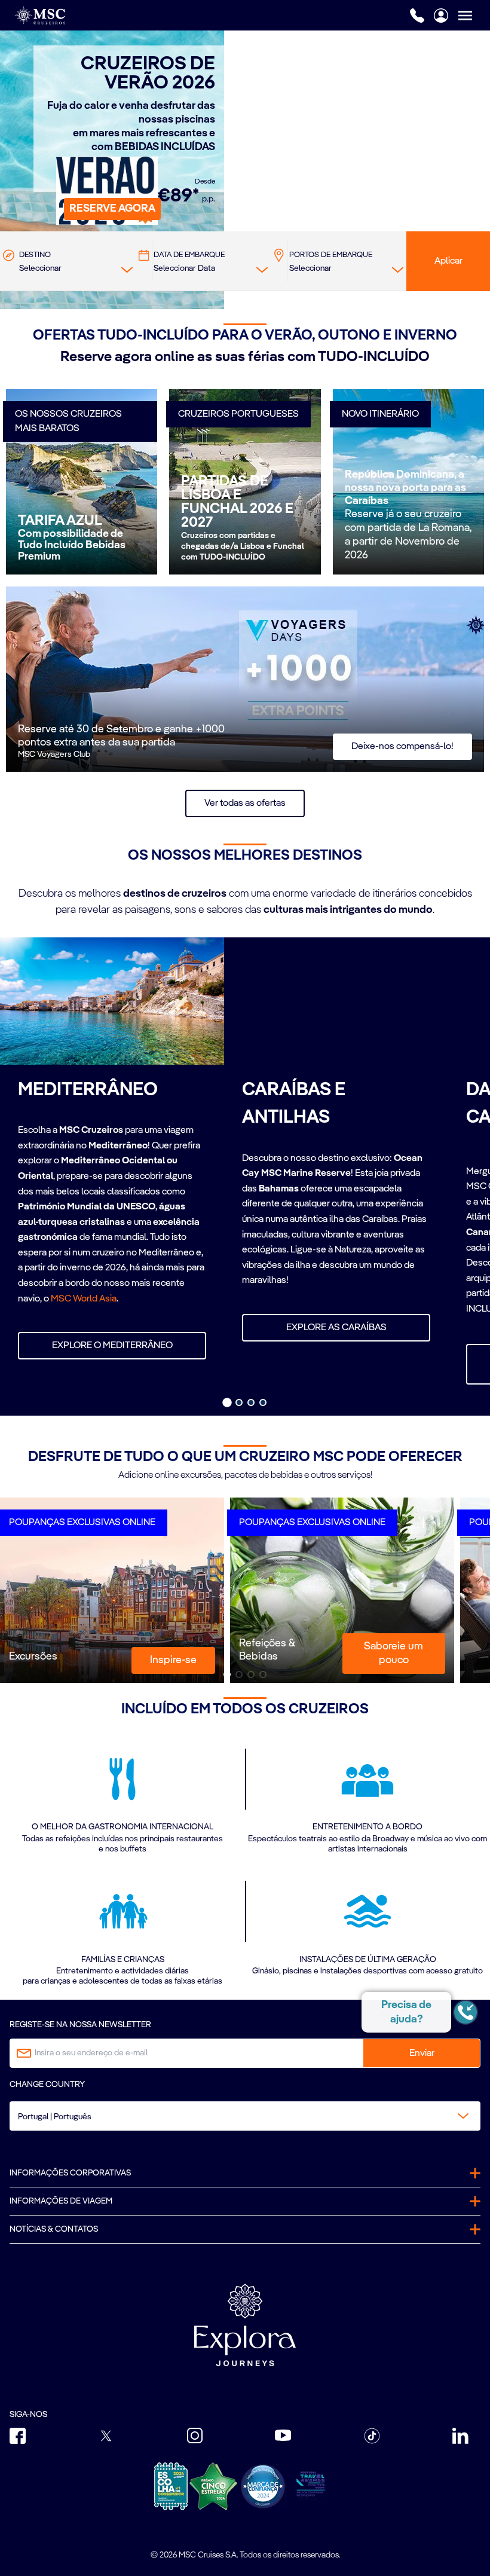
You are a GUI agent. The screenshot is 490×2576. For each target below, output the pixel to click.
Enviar (422, 2054)
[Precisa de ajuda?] (465, 2012)
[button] (112, 209)
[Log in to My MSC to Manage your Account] (441, 16)
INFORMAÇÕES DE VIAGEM (61, 2201)
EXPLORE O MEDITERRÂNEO (112, 1346)
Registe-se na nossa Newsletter (80, 2025)
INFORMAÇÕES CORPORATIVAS (70, 2173)
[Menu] (474, 15)
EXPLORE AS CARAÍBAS (336, 1328)
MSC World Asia (84, 1299)
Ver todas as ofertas (245, 803)
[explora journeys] (245, 2325)
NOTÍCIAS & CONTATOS (54, 2229)
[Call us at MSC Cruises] (417, 16)
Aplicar (448, 261)
